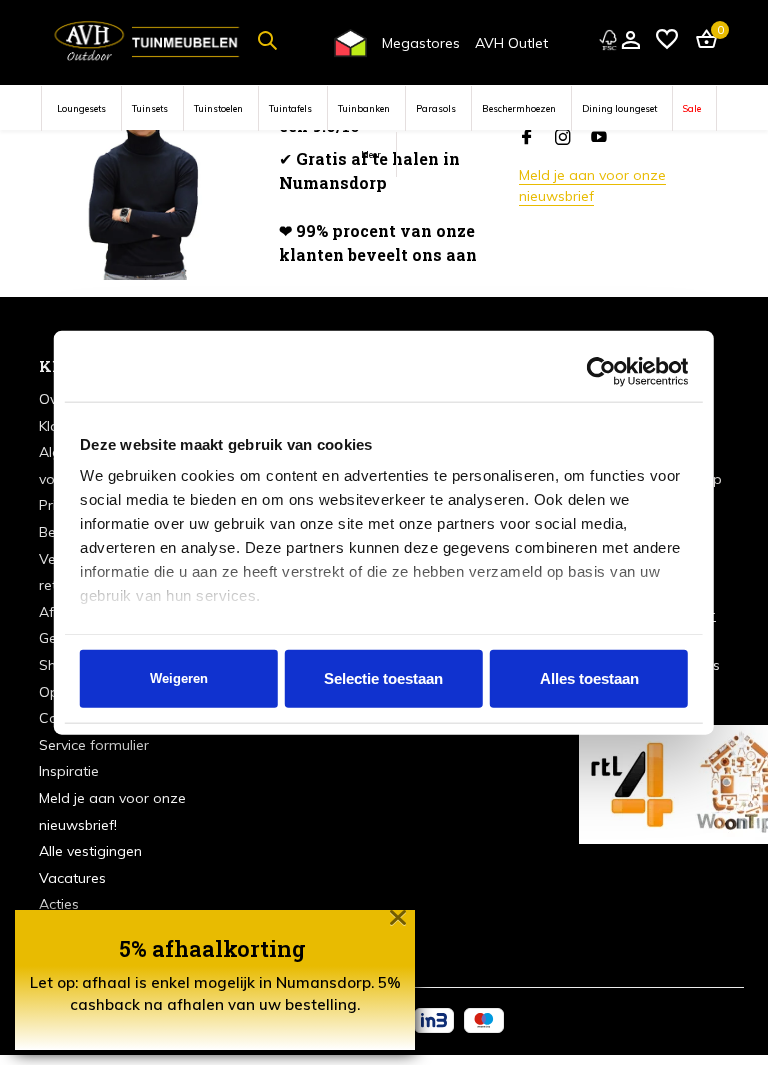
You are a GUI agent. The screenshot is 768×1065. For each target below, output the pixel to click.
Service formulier (94, 745)
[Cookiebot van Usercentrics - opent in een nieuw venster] (600, 371)
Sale (692, 108)
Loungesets (81, 108)
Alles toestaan (589, 678)
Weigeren (179, 678)
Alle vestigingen (90, 851)
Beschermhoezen (519, 108)
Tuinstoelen (218, 108)
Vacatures (72, 878)
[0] (701, 40)
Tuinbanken (364, 108)
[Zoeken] (267, 40)
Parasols (436, 108)
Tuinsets (150, 108)
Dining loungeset (619, 108)
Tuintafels (290, 108)
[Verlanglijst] (667, 40)
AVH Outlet (511, 43)
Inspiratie (69, 771)
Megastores (421, 43)
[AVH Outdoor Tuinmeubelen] (147, 40)
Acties (59, 904)
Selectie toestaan (383, 678)
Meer (371, 154)
